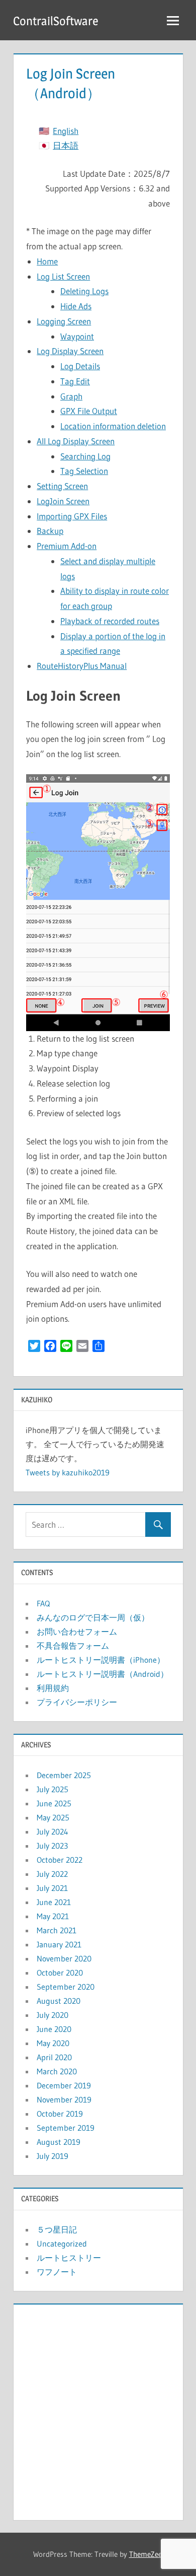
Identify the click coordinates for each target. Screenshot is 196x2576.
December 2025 (64, 1775)
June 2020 (54, 2029)
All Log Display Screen (76, 441)
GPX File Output (89, 411)
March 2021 (57, 1930)
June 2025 (54, 1803)
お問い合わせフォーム (77, 1632)
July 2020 (53, 2015)
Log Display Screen (70, 351)
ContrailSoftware (56, 21)
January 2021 (59, 1944)
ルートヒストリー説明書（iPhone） (101, 1660)
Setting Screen (62, 486)
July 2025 (53, 1789)
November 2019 (64, 2099)
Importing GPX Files (72, 516)
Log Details (80, 366)
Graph (71, 396)
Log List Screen (63, 276)
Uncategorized (62, 2244)
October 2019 (60, 2114)
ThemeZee (145, 2554)
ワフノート (57, 2272)
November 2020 (64, 1958)
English (66, 131)
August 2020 (59, 2001)
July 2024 (53, 1832)
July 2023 (52, 1846)
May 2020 (53, 2043)
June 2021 (54, 1902)
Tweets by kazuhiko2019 (68, 1472)
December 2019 (64, 2085)
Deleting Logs (84, 291)
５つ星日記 (57, 2229)
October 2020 (60, 1973)
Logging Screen (64, 321)
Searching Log (85, 456)
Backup (50, 531)
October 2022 (60, 1860)
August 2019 (59, 2142)
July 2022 (52, 1874)
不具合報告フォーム (73, 1646)
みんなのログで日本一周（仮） (93, 1617)
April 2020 (54, 2057)
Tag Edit (75, 381)
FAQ (43, 1603)
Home (47, 261)
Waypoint (77, 336)
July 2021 (52, 1888)
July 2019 (53, 2156)
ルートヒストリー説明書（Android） (103, 1674)
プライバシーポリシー (77, 1702)
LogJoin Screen (63, 501)
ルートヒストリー (69, 2258)
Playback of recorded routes (110, 621)
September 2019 (66, 2128)
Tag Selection (84, 471)
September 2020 (66, 1987)
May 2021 (53, 1916)
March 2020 (57, 2071)
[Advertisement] (98, 2410)
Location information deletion (113, 426)
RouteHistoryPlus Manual (82, 666)
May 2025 (53, 1817)
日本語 (66, 145)
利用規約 (53, 1688)
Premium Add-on (67, 546)
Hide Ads (76, 306)
